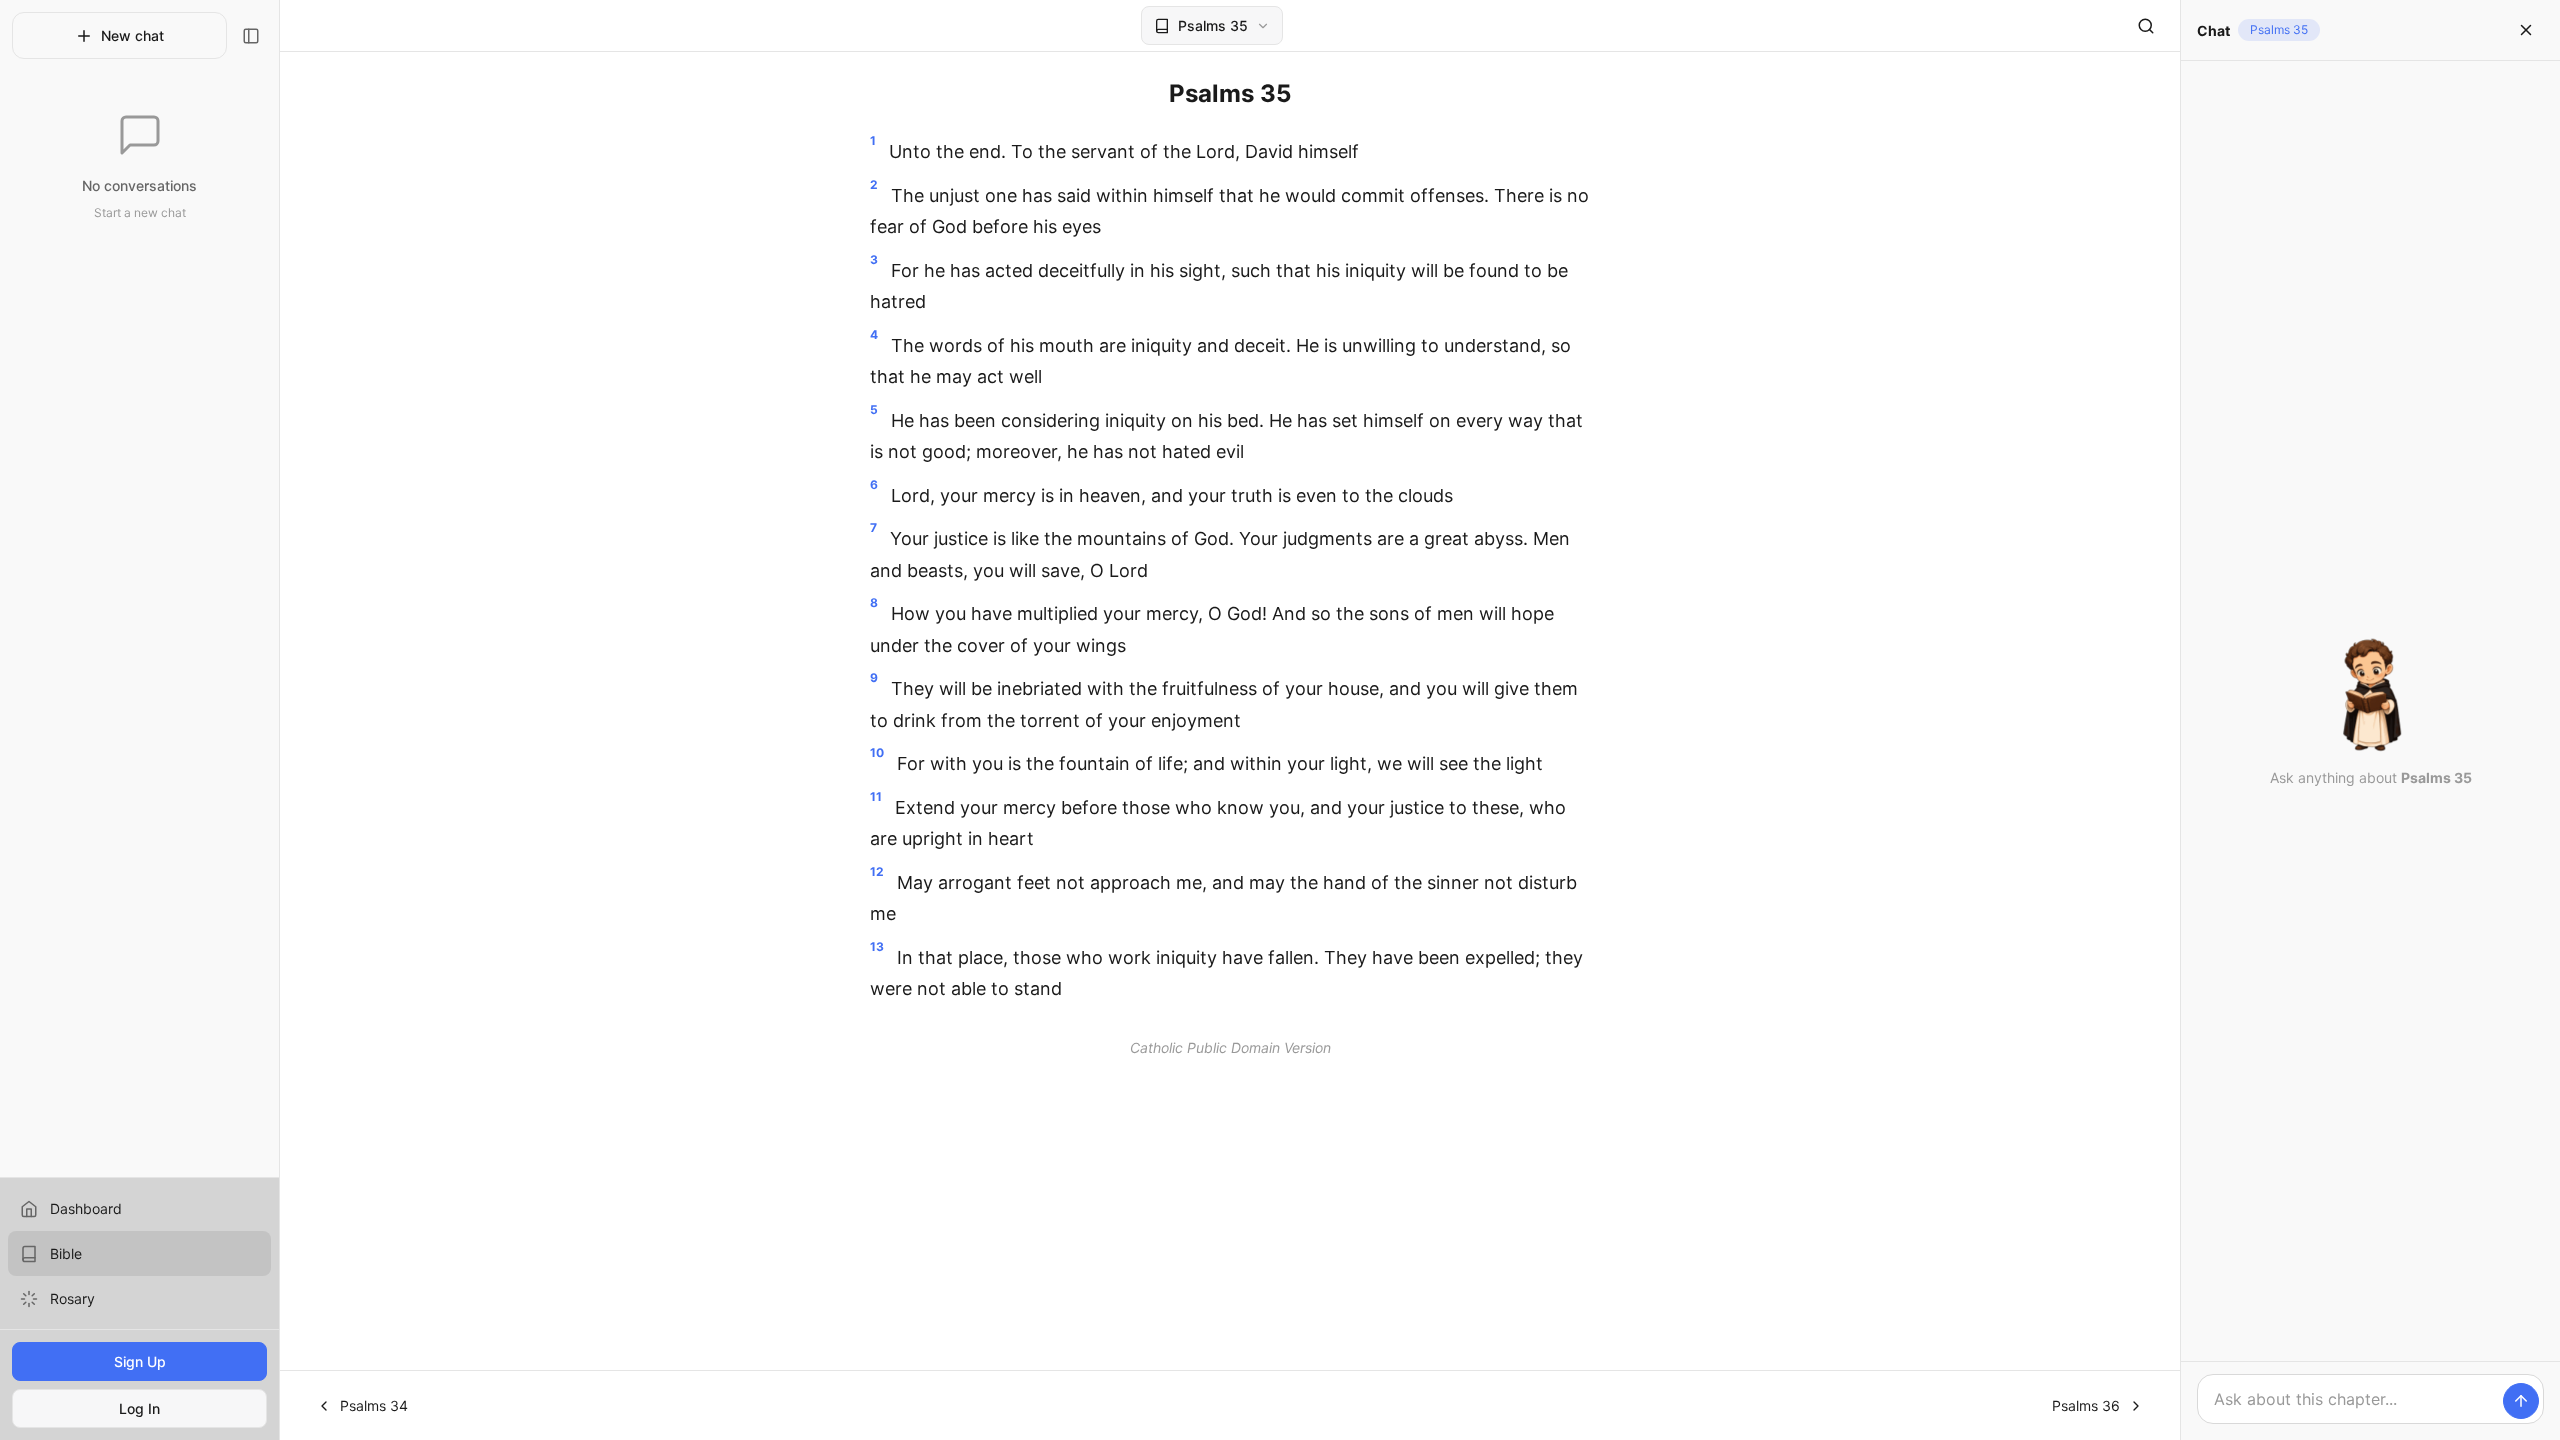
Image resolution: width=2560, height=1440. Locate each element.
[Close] (2526, 30)
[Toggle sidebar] (251, 36)
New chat (132, 35)
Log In (139, 1408)
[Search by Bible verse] (2146, 26)
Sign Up (140, 1361)
